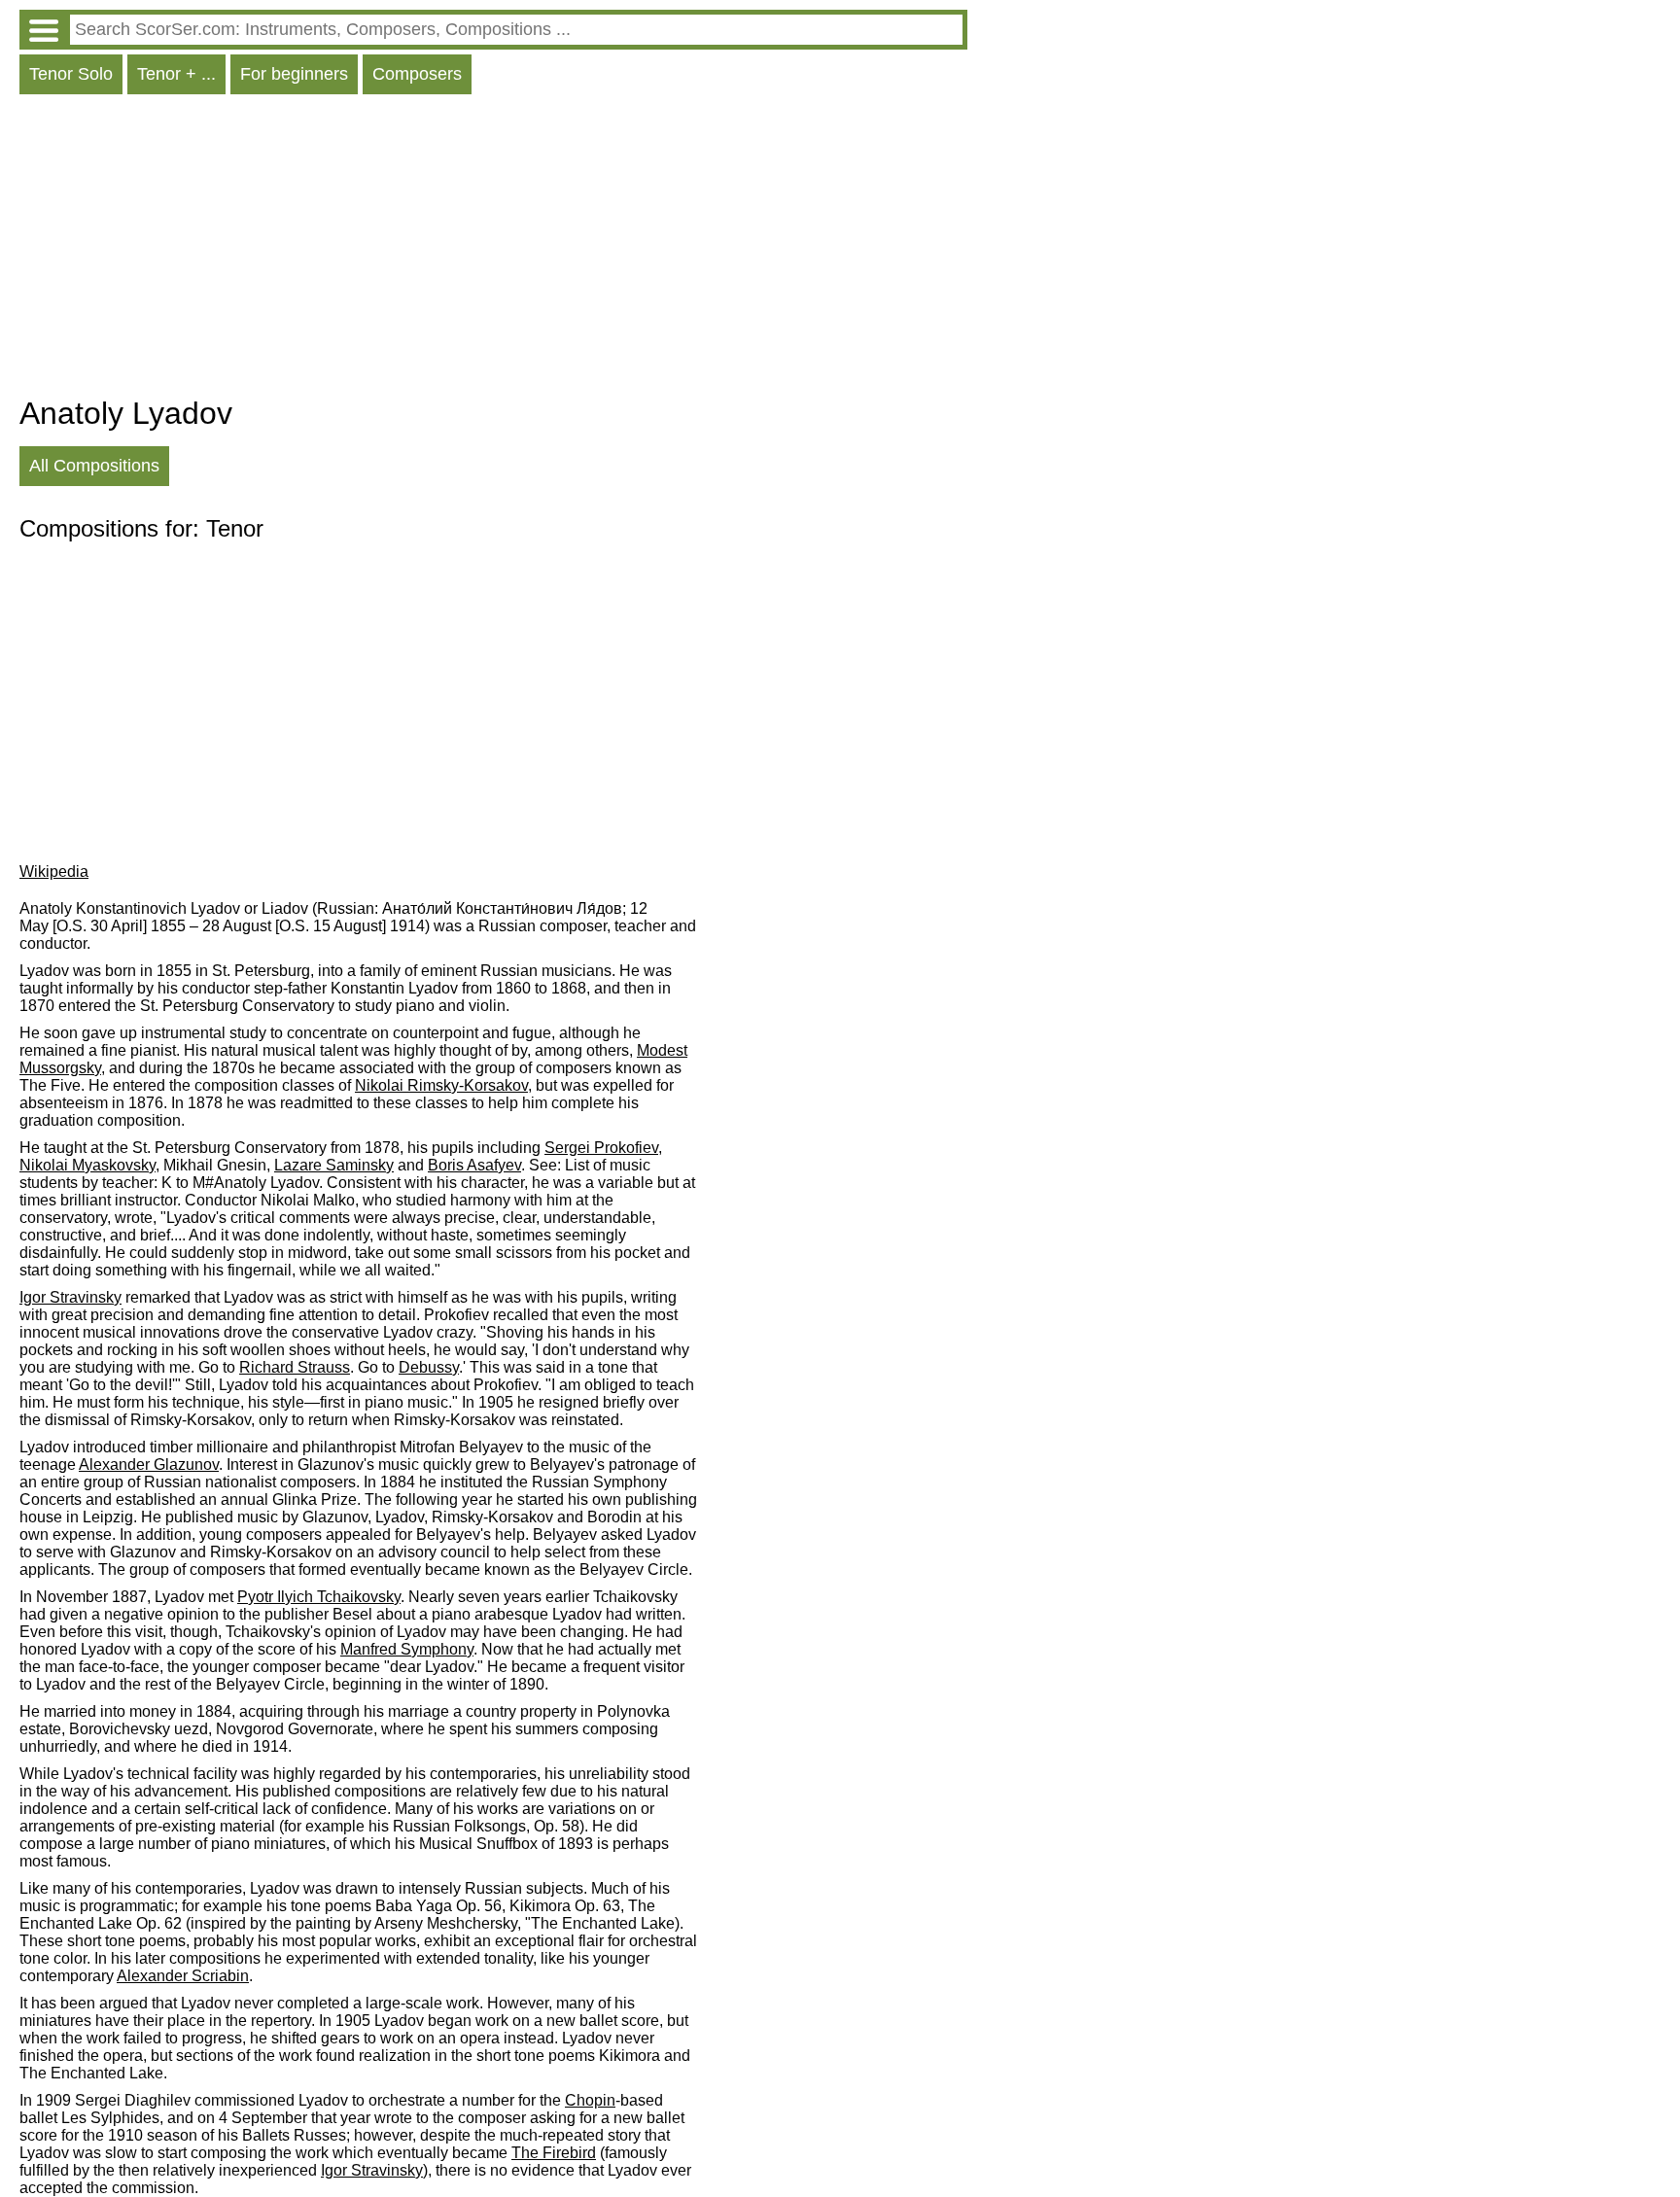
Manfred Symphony (407, 1649)
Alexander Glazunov (149, 1465)
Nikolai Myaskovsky (87, 1165)
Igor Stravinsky (70, 1297)
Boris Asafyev (474, 1165)
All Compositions (94, 466)
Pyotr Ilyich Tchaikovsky (319, 1597)
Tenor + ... (176, 74)
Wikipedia (54, 872)
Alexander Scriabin (183, 1976)
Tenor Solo (71, 74)
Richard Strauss (295, 1367)
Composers (417, 74)
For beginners (294, 74)
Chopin (590, 2100)
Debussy (429, 1367)
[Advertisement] (493, 250)
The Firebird (554, 2153)
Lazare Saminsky (334, 1165)
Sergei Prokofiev (601, 1148)
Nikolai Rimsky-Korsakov (441, 1085)
